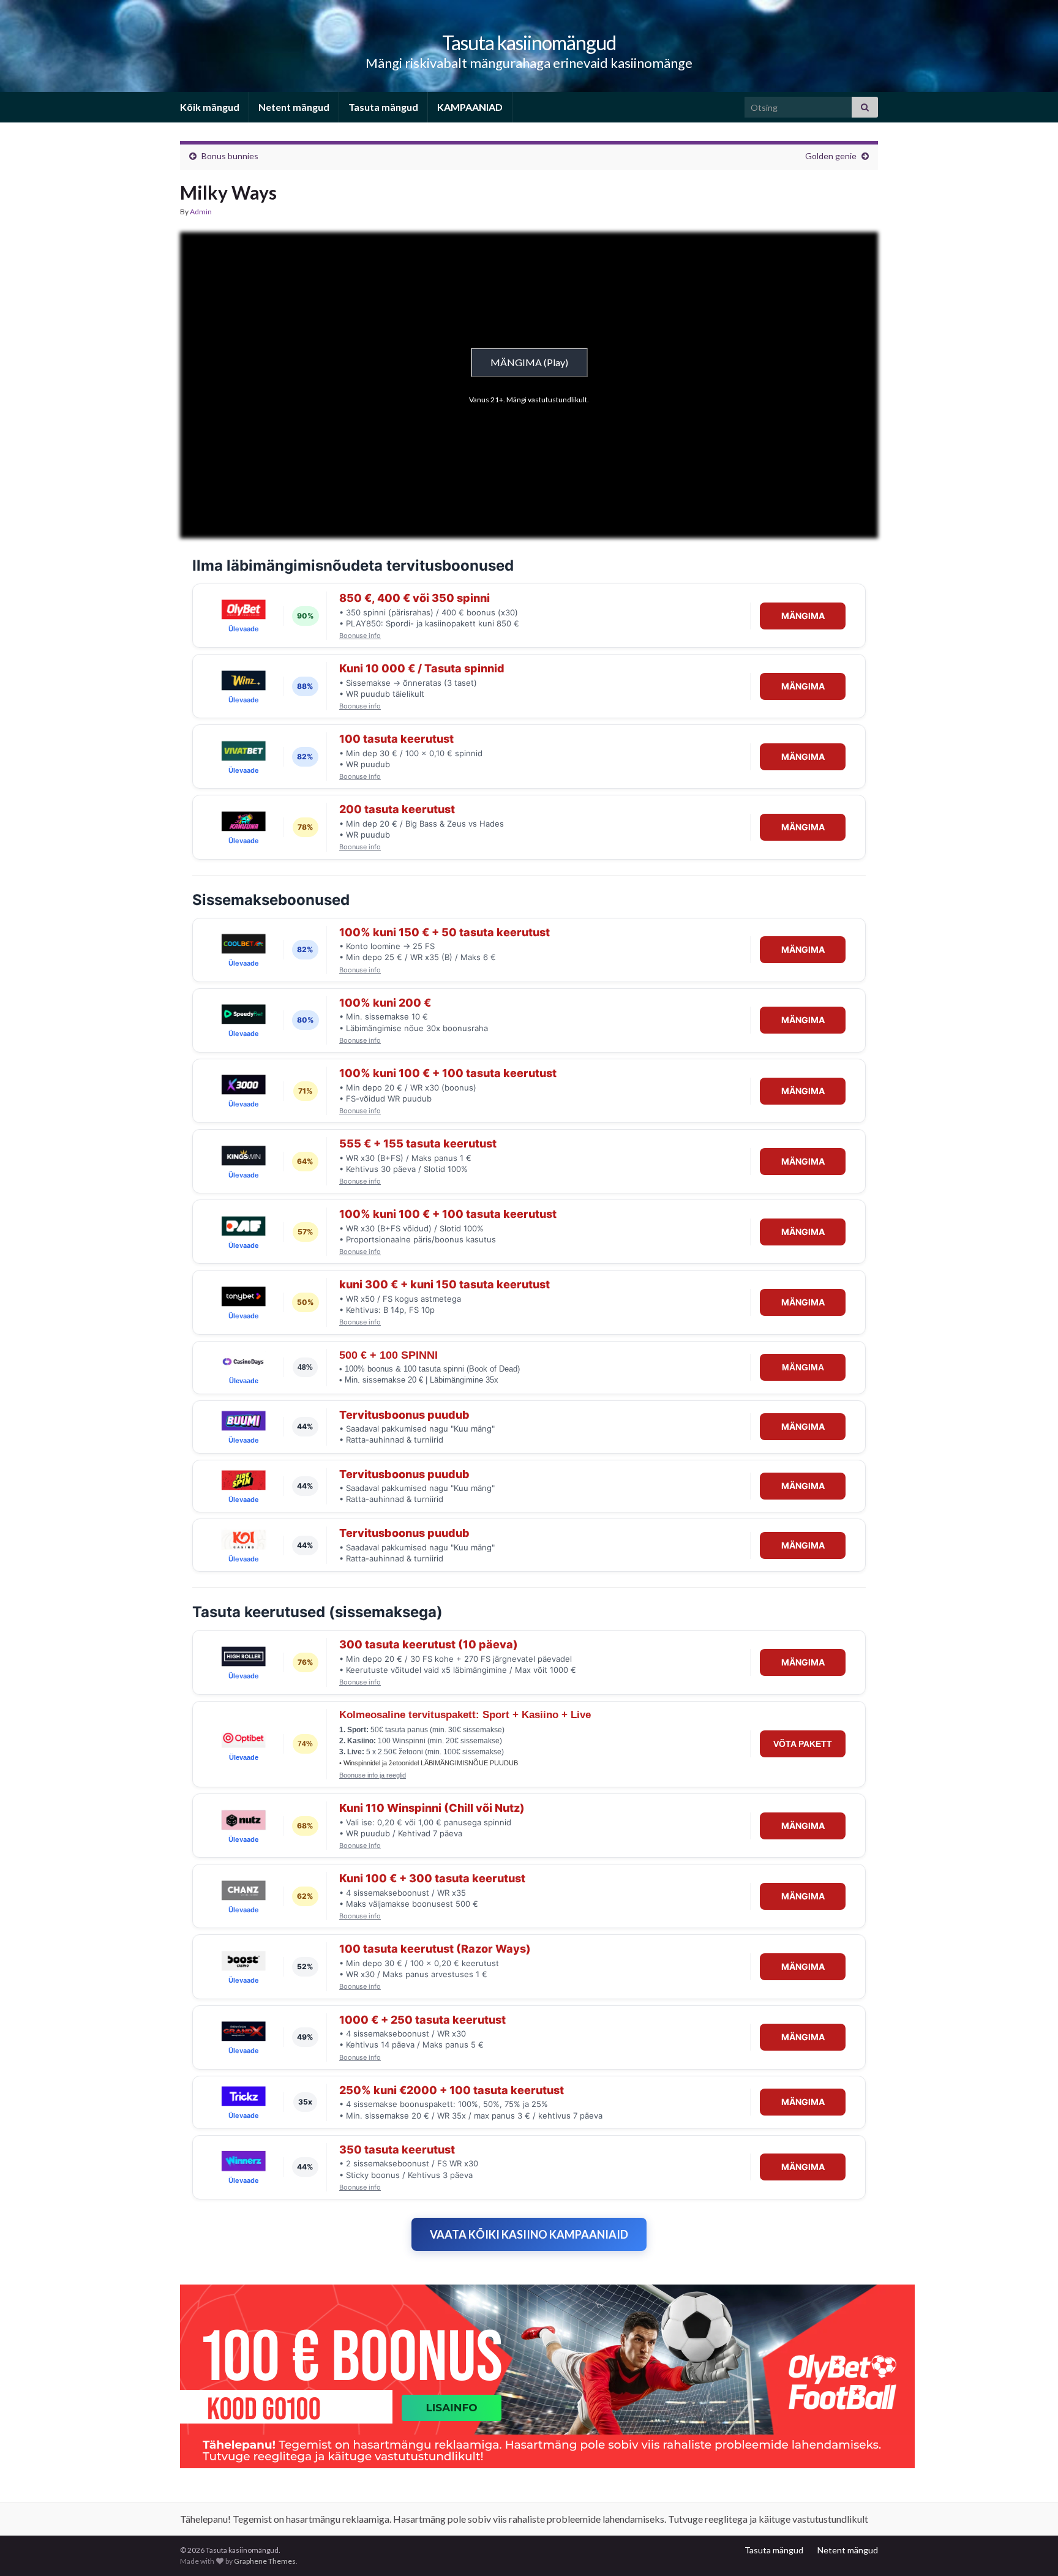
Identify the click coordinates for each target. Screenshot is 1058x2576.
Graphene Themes (265, 2561)
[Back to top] (1030, 2548)
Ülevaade (244, 629)
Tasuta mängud (383, 107)
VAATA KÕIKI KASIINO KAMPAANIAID (529, 2234)
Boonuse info (360, 636)
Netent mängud (294, 107)
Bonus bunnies (230, 156)
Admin (201, 212)
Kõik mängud (210, 107)
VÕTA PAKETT (803, 1744)
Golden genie (831, 156)
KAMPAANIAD (470, 107)
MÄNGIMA (803, 616)
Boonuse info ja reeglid (373, 1775)
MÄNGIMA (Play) (529, 362)
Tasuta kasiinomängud (529, 43)
